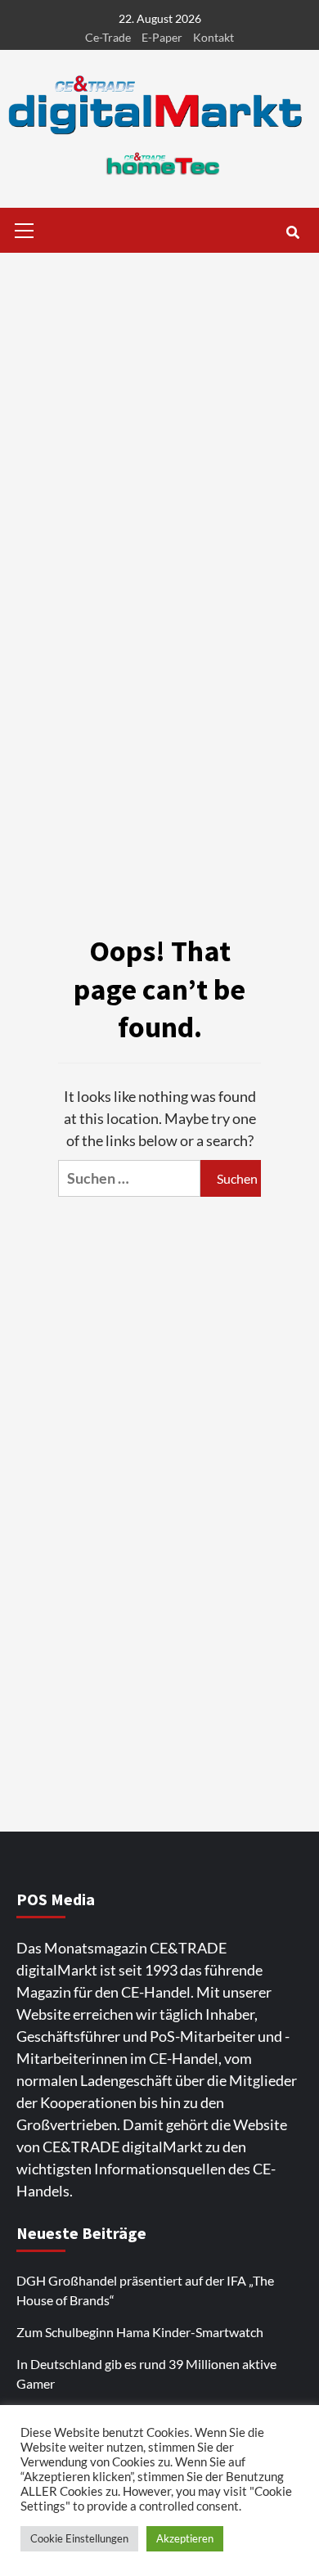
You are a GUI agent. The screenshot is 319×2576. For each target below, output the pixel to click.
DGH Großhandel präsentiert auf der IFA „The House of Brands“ (145, 2290)
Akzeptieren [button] (185, 2538)
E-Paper (162, 37)
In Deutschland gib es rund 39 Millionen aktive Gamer (146, 2374)
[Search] (292, 232)
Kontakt (213, 37)
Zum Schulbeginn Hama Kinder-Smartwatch (140, 2332)
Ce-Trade (108, 37)
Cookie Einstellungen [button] (79, 2538)
